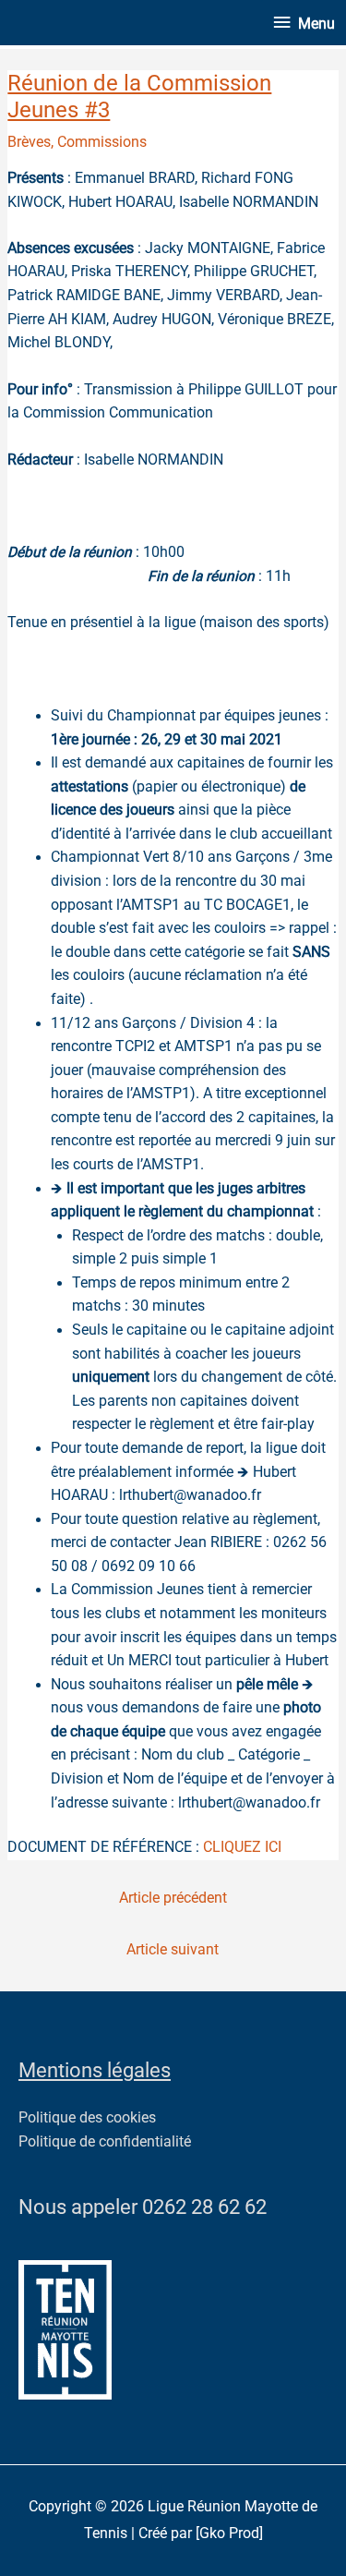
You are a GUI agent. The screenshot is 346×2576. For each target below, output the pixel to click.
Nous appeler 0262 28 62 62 (143, 2207)
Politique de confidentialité (105, 2142)
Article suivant (173, 1950)
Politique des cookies (87, 2118)
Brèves (29, 142)
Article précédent (173, 1898)
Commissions (102, 142)
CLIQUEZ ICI (244, 1847)
